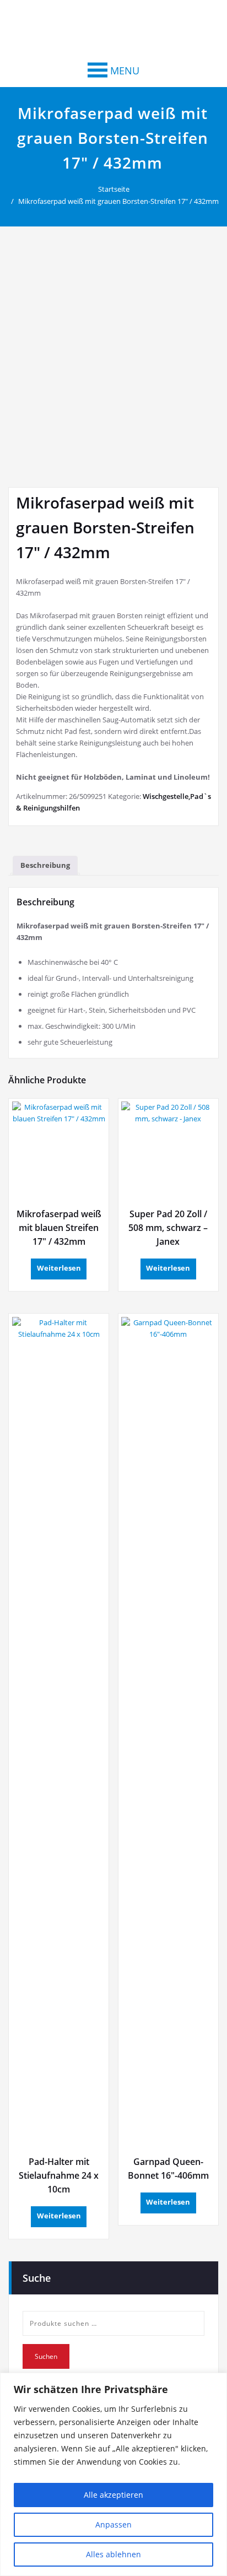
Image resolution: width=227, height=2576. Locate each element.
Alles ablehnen (113, 2554)
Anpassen (113, 2524)
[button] (125, 71)
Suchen (46, 2356)
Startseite (114, 189)
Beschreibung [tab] (45, 865)
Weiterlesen (59, 1268)
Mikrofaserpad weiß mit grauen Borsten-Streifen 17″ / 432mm (118, 201)
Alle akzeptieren (113, 2495)
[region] (113, 2474)
